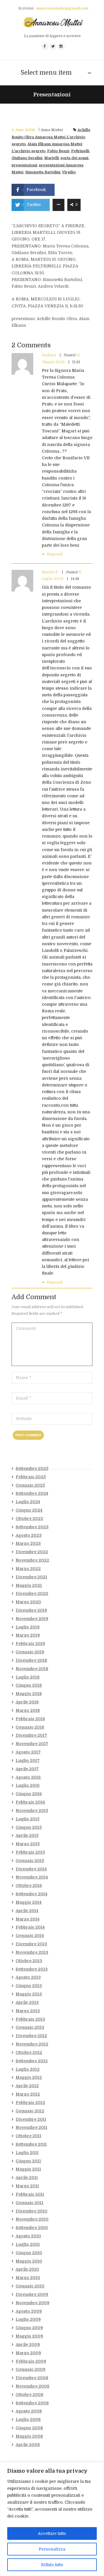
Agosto (29, 1535)
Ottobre (29, 1519)
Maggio (29, 1585)
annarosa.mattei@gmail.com (62, 8)
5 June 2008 (23, 130)
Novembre (32, 1560)
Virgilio (69, 172)
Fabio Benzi (58, 151)
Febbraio (31, 1477)
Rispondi (55, 554)
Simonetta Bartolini (43, 172)
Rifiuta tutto (52, 2565)
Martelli (52, 158)
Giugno (29, 1510)
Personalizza (52, 2549)
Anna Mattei (52, 130)
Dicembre (32, 1552)
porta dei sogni (75, 158)
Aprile (27, 1702)
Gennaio (30, 1485)
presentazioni (24, 165)
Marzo (28, 1543)
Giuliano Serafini (27, 158)
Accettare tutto (52, 2533)
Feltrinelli (80, 151)
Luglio (28, 1502)
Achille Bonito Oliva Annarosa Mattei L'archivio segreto (51, 137)
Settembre (32, 1468)
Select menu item (46, 73)
